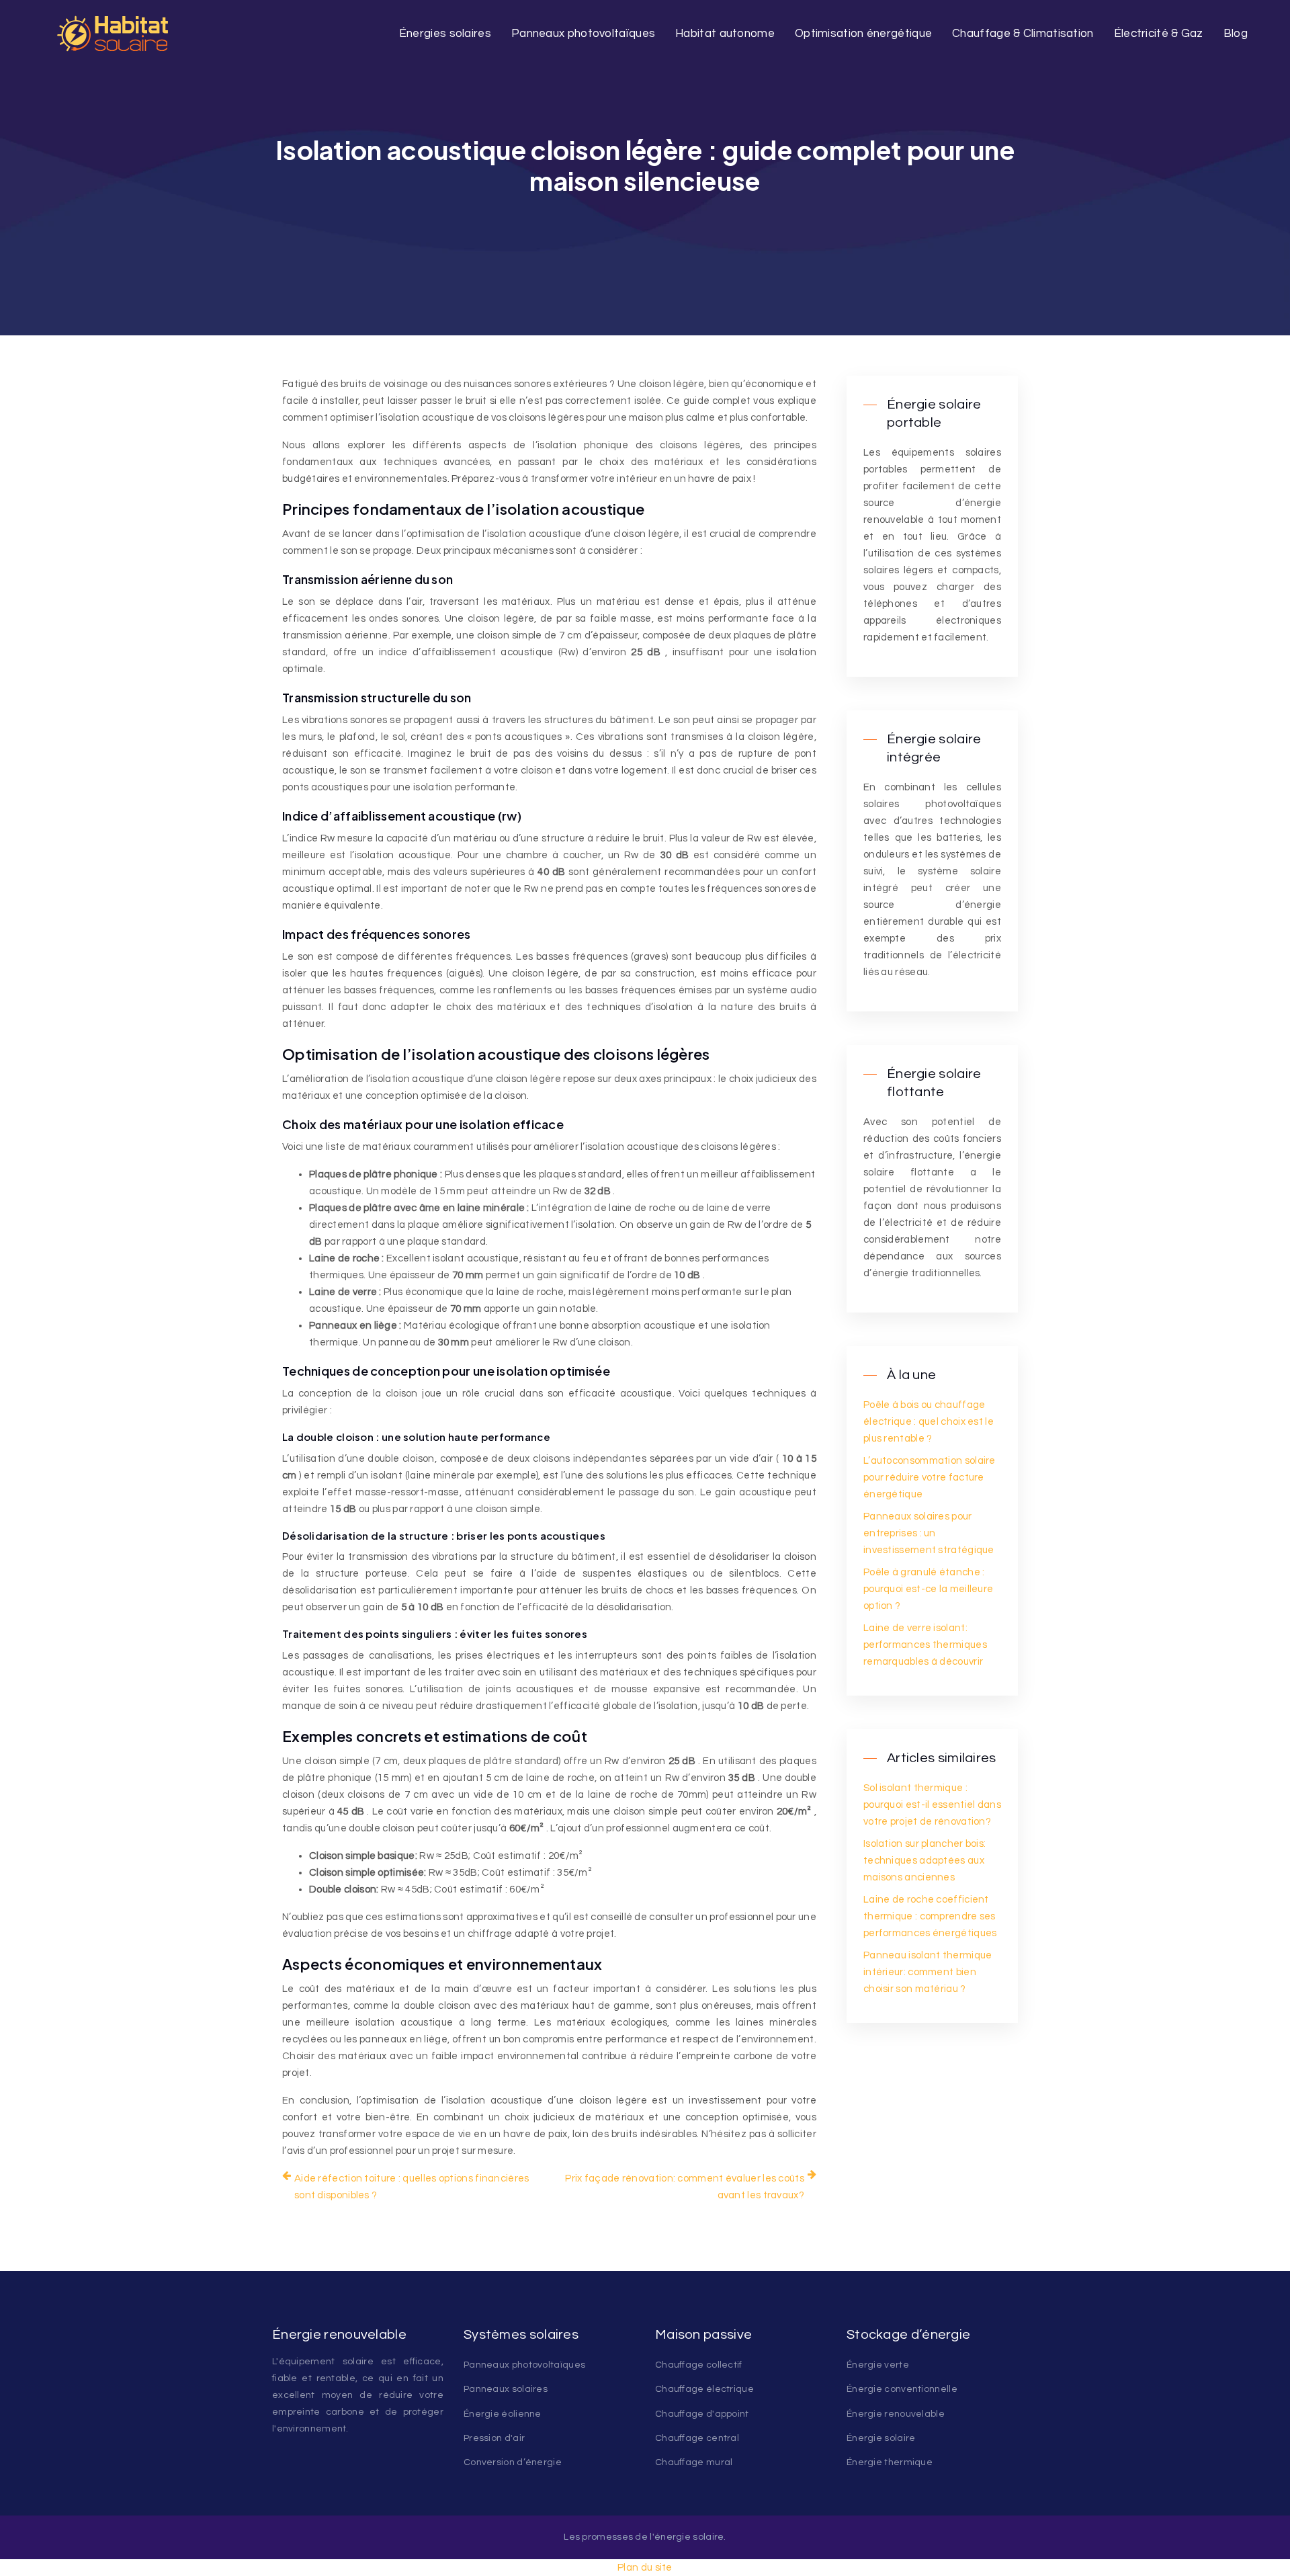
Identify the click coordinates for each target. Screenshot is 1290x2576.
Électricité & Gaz (1159, 34)
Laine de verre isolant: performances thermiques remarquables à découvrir (925, 1645)
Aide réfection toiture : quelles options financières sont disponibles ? (412, 2187)
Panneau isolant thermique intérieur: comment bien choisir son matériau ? (928, 1972)
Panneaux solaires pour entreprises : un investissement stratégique (929, 1533)
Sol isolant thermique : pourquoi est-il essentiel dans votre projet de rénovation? (932, 1805)
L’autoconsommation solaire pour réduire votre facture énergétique (930, 1478)
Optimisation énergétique (863, 34)
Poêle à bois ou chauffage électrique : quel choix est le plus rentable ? (929, 1422)
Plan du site (645, 2568)
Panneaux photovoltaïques (583, 34)
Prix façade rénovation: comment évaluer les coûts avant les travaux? (685, 2187)
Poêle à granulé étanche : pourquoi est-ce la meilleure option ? (928, 1589)
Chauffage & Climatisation (1023, 34)
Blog (1236, 34)
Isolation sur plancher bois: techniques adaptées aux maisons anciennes (924, 1861)
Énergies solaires (445, 34)
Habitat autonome (725, 34)
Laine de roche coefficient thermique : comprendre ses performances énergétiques (930, 1916)
